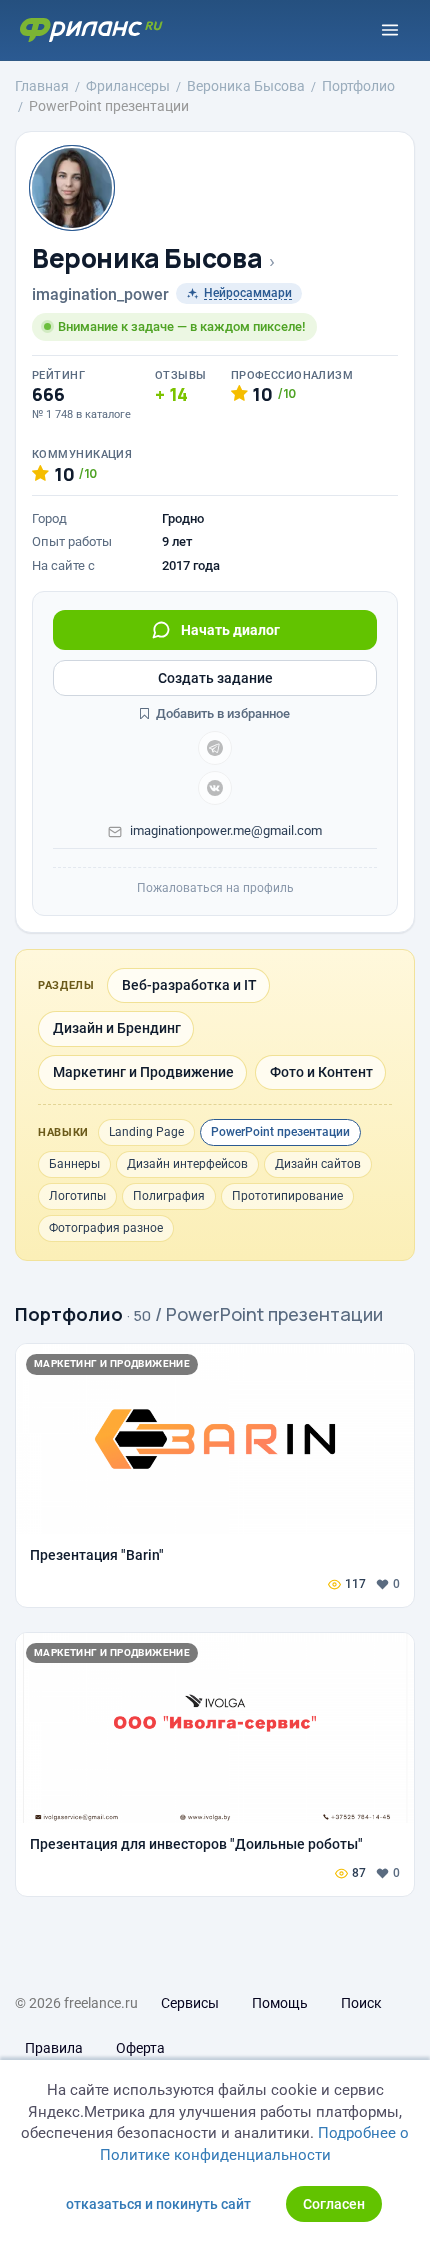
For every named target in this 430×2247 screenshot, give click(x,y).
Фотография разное (106, 1228)
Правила (54, 2048)
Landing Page (146, 1132)
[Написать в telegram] (215, 748)
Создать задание (215, 678)
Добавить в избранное (221, 713)
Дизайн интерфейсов (187, 1164)
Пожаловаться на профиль (215, 888)
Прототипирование (287, 1196)
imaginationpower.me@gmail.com (226, 830)
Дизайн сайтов (318, 1164)
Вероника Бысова (147, 258)
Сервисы (190, 2003)
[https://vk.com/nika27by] (215, 788)
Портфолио (69, 1314)
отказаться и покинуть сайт (158, 2204)
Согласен (334, 2204)
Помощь (280, 2003)
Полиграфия (169, 1196)
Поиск (361, 2003)
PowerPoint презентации (280, 1132)
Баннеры (74, 1164)
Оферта (140, 2048)
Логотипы (77, 1196)
